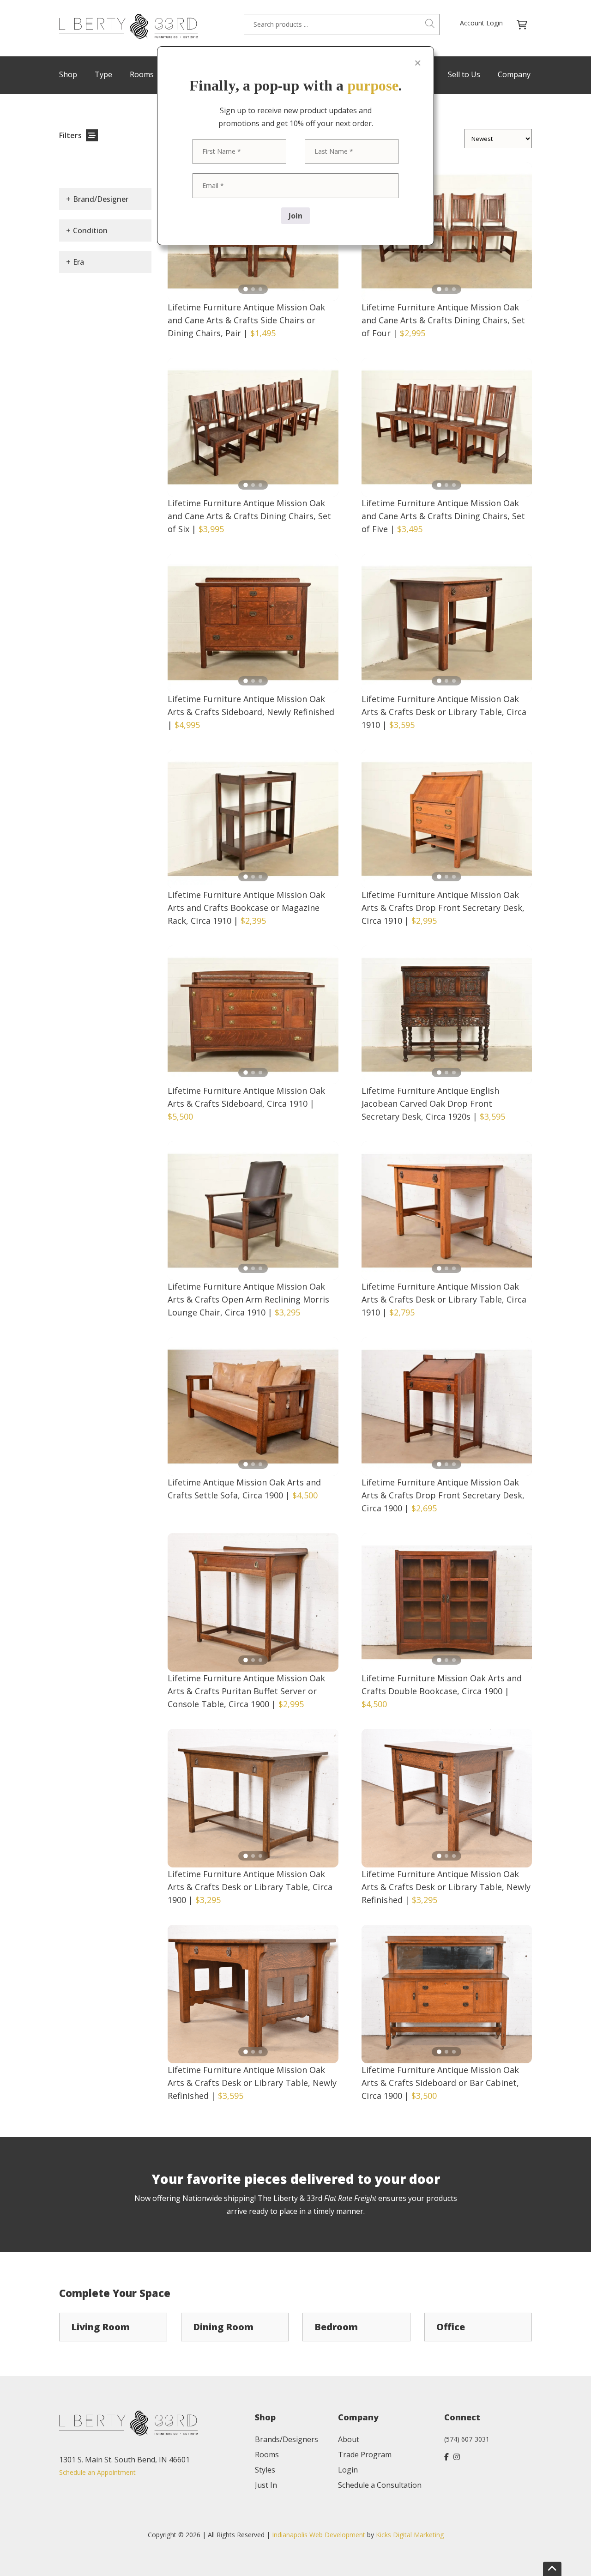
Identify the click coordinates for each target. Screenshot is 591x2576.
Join (295, 216)
